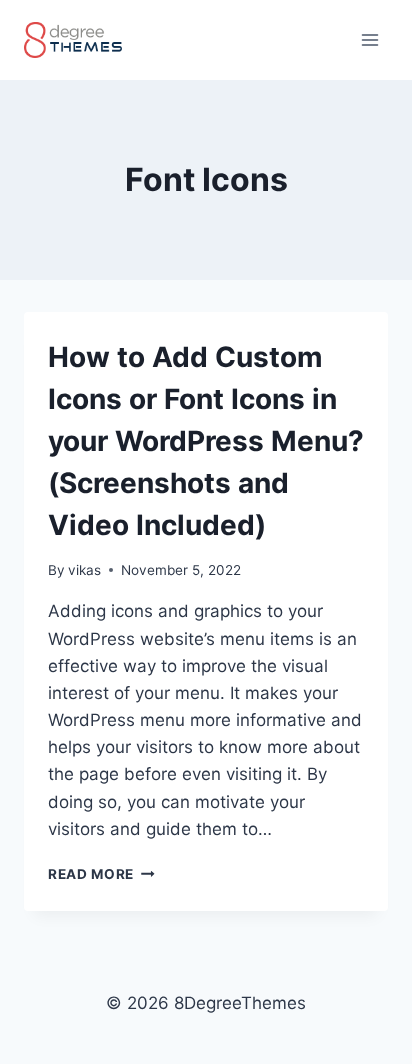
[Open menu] (369, 39)
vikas (84, 570)
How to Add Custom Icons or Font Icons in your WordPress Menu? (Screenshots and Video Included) (206, 441)
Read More (101, 874)
